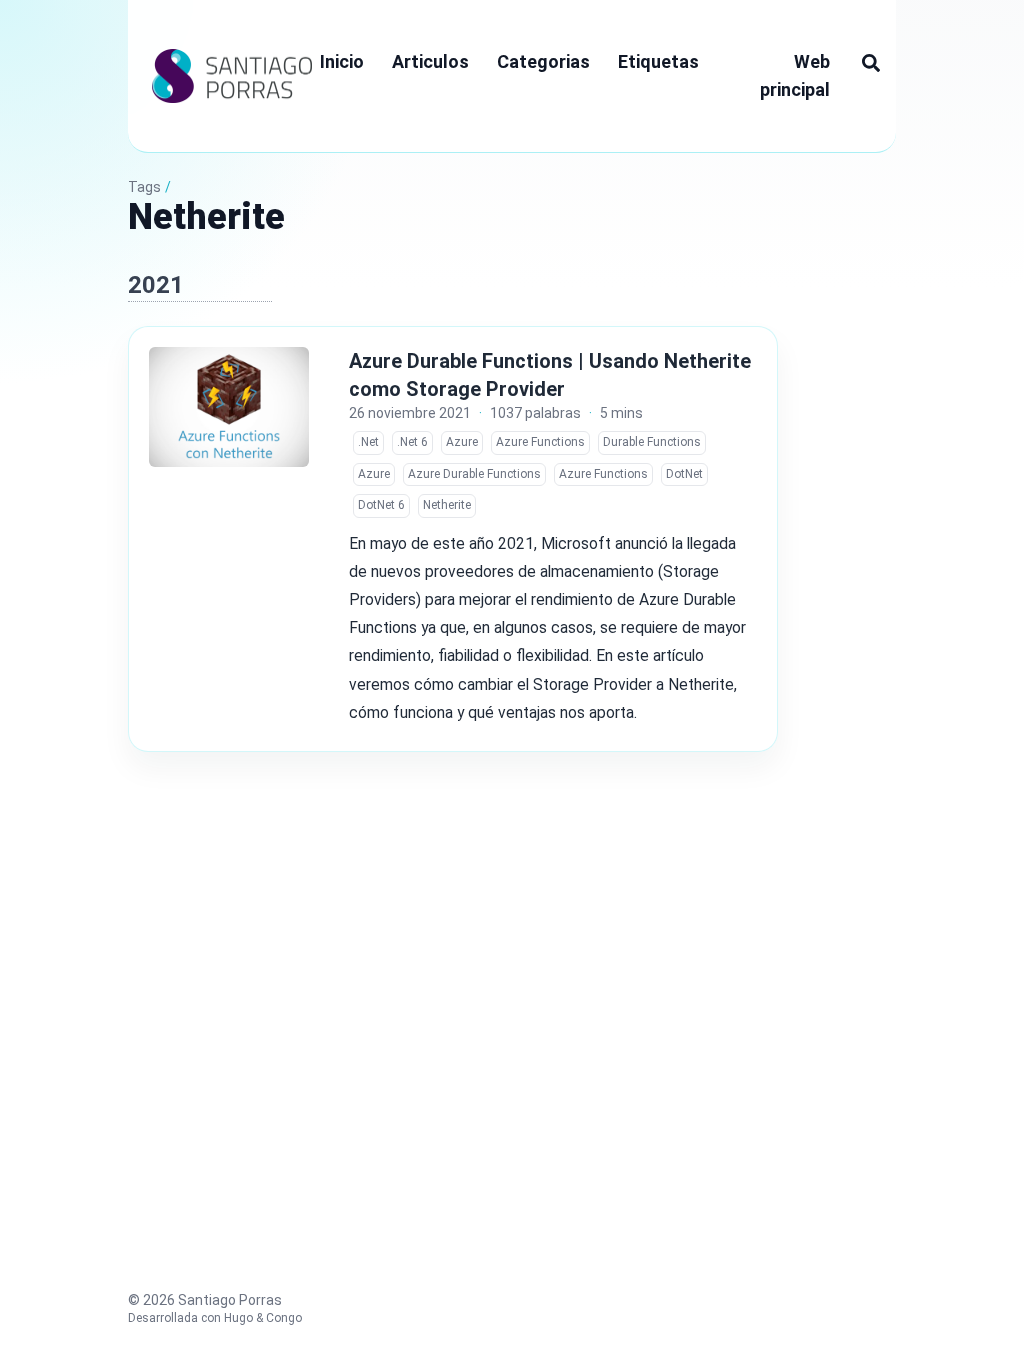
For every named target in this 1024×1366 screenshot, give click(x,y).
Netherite (447, 505)
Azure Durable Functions (474, 474)
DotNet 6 (381, 505)
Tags (144, 187)
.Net (368, 442)
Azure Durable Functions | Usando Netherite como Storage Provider (550, 375)
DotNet (684, 474)
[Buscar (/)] (871, 62)
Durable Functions (652, 442)
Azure (462, 442)
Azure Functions (540, 442)
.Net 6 (412, 442)
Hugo (238, 1318)
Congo (284, 1318)
